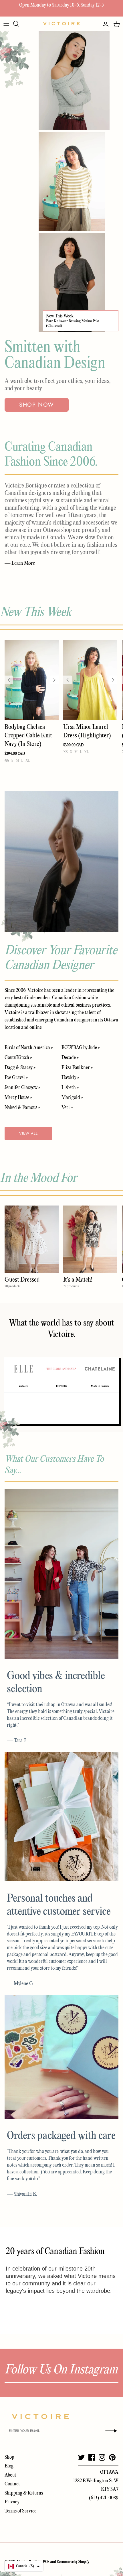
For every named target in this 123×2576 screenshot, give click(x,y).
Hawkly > (70, 1078)
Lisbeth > (70, 1088)
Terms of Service (20, 2511)
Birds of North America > (29, 1048)
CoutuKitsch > (18, 1058)
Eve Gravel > (16, 1078)
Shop (9, 2457)
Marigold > (72, 1098)
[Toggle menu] (6, 24)
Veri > (67, 1108)
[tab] (23, 1369)
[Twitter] (81, 2457)
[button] (24, 2566)
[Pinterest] (112, 2457)
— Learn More (20, 563)
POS (46, 2562)
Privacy (12, 2502)
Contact (12, 2484)
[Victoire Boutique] (61, 24)
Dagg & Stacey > (20, 1068)
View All (28, 1133)
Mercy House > (18, 1098)
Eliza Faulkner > (77, 1068)
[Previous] (9, 680)
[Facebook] (92, 2457)
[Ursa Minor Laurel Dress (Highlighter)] (90, 680)
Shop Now (37, 405)
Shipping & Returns (24, 2493)
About (10, 2475)
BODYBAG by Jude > (81, 1048)
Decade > (70, 1058)
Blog (9, 2466)
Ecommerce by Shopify (73, 2562)
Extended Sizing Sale (28, 5)
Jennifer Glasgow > (22, 1088)
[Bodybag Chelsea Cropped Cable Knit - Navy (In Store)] (32, 680)
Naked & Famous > (22, 1108)
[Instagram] (102, 2457)
